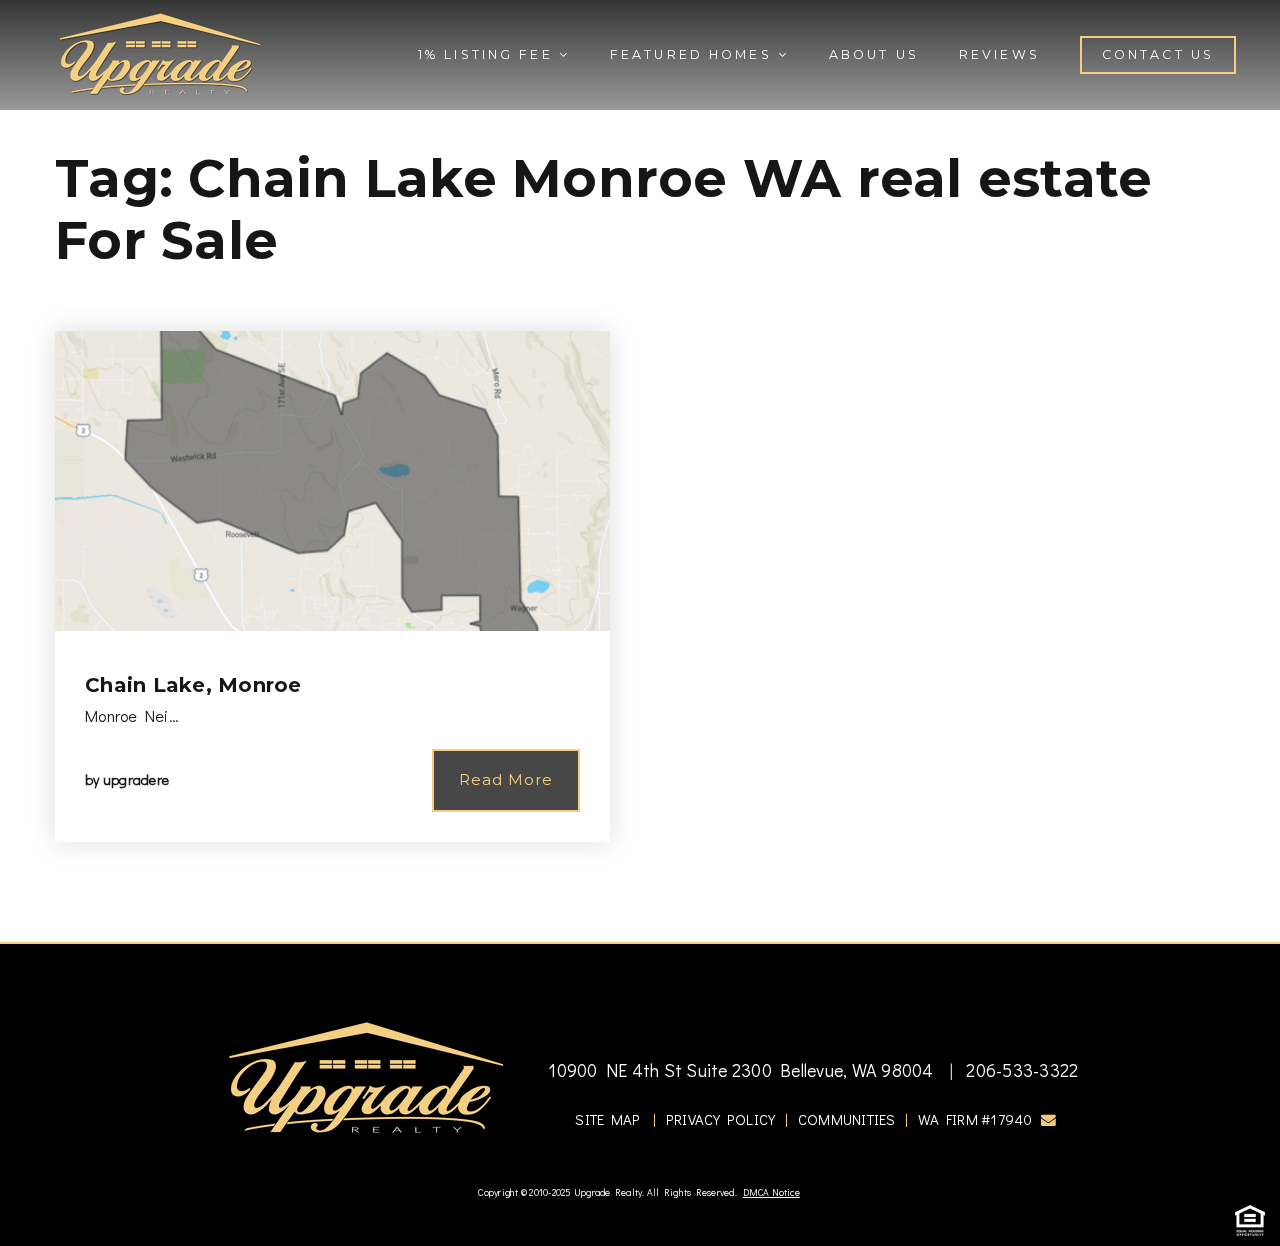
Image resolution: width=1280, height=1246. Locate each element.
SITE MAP (607, 1119)
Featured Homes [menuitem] (694, 54)
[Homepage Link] (160, 52)
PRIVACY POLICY (721, 1119)
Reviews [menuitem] (999, 54)
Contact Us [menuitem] (1158, 54)
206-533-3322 (1020, 1070)
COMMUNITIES (847, 1119)
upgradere (136, 779)
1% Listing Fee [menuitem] (488, 54)
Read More (506, 779)
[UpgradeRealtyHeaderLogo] (366, 1076)
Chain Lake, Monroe (193, 685)
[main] (640, 471)
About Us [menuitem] (874, 54)
